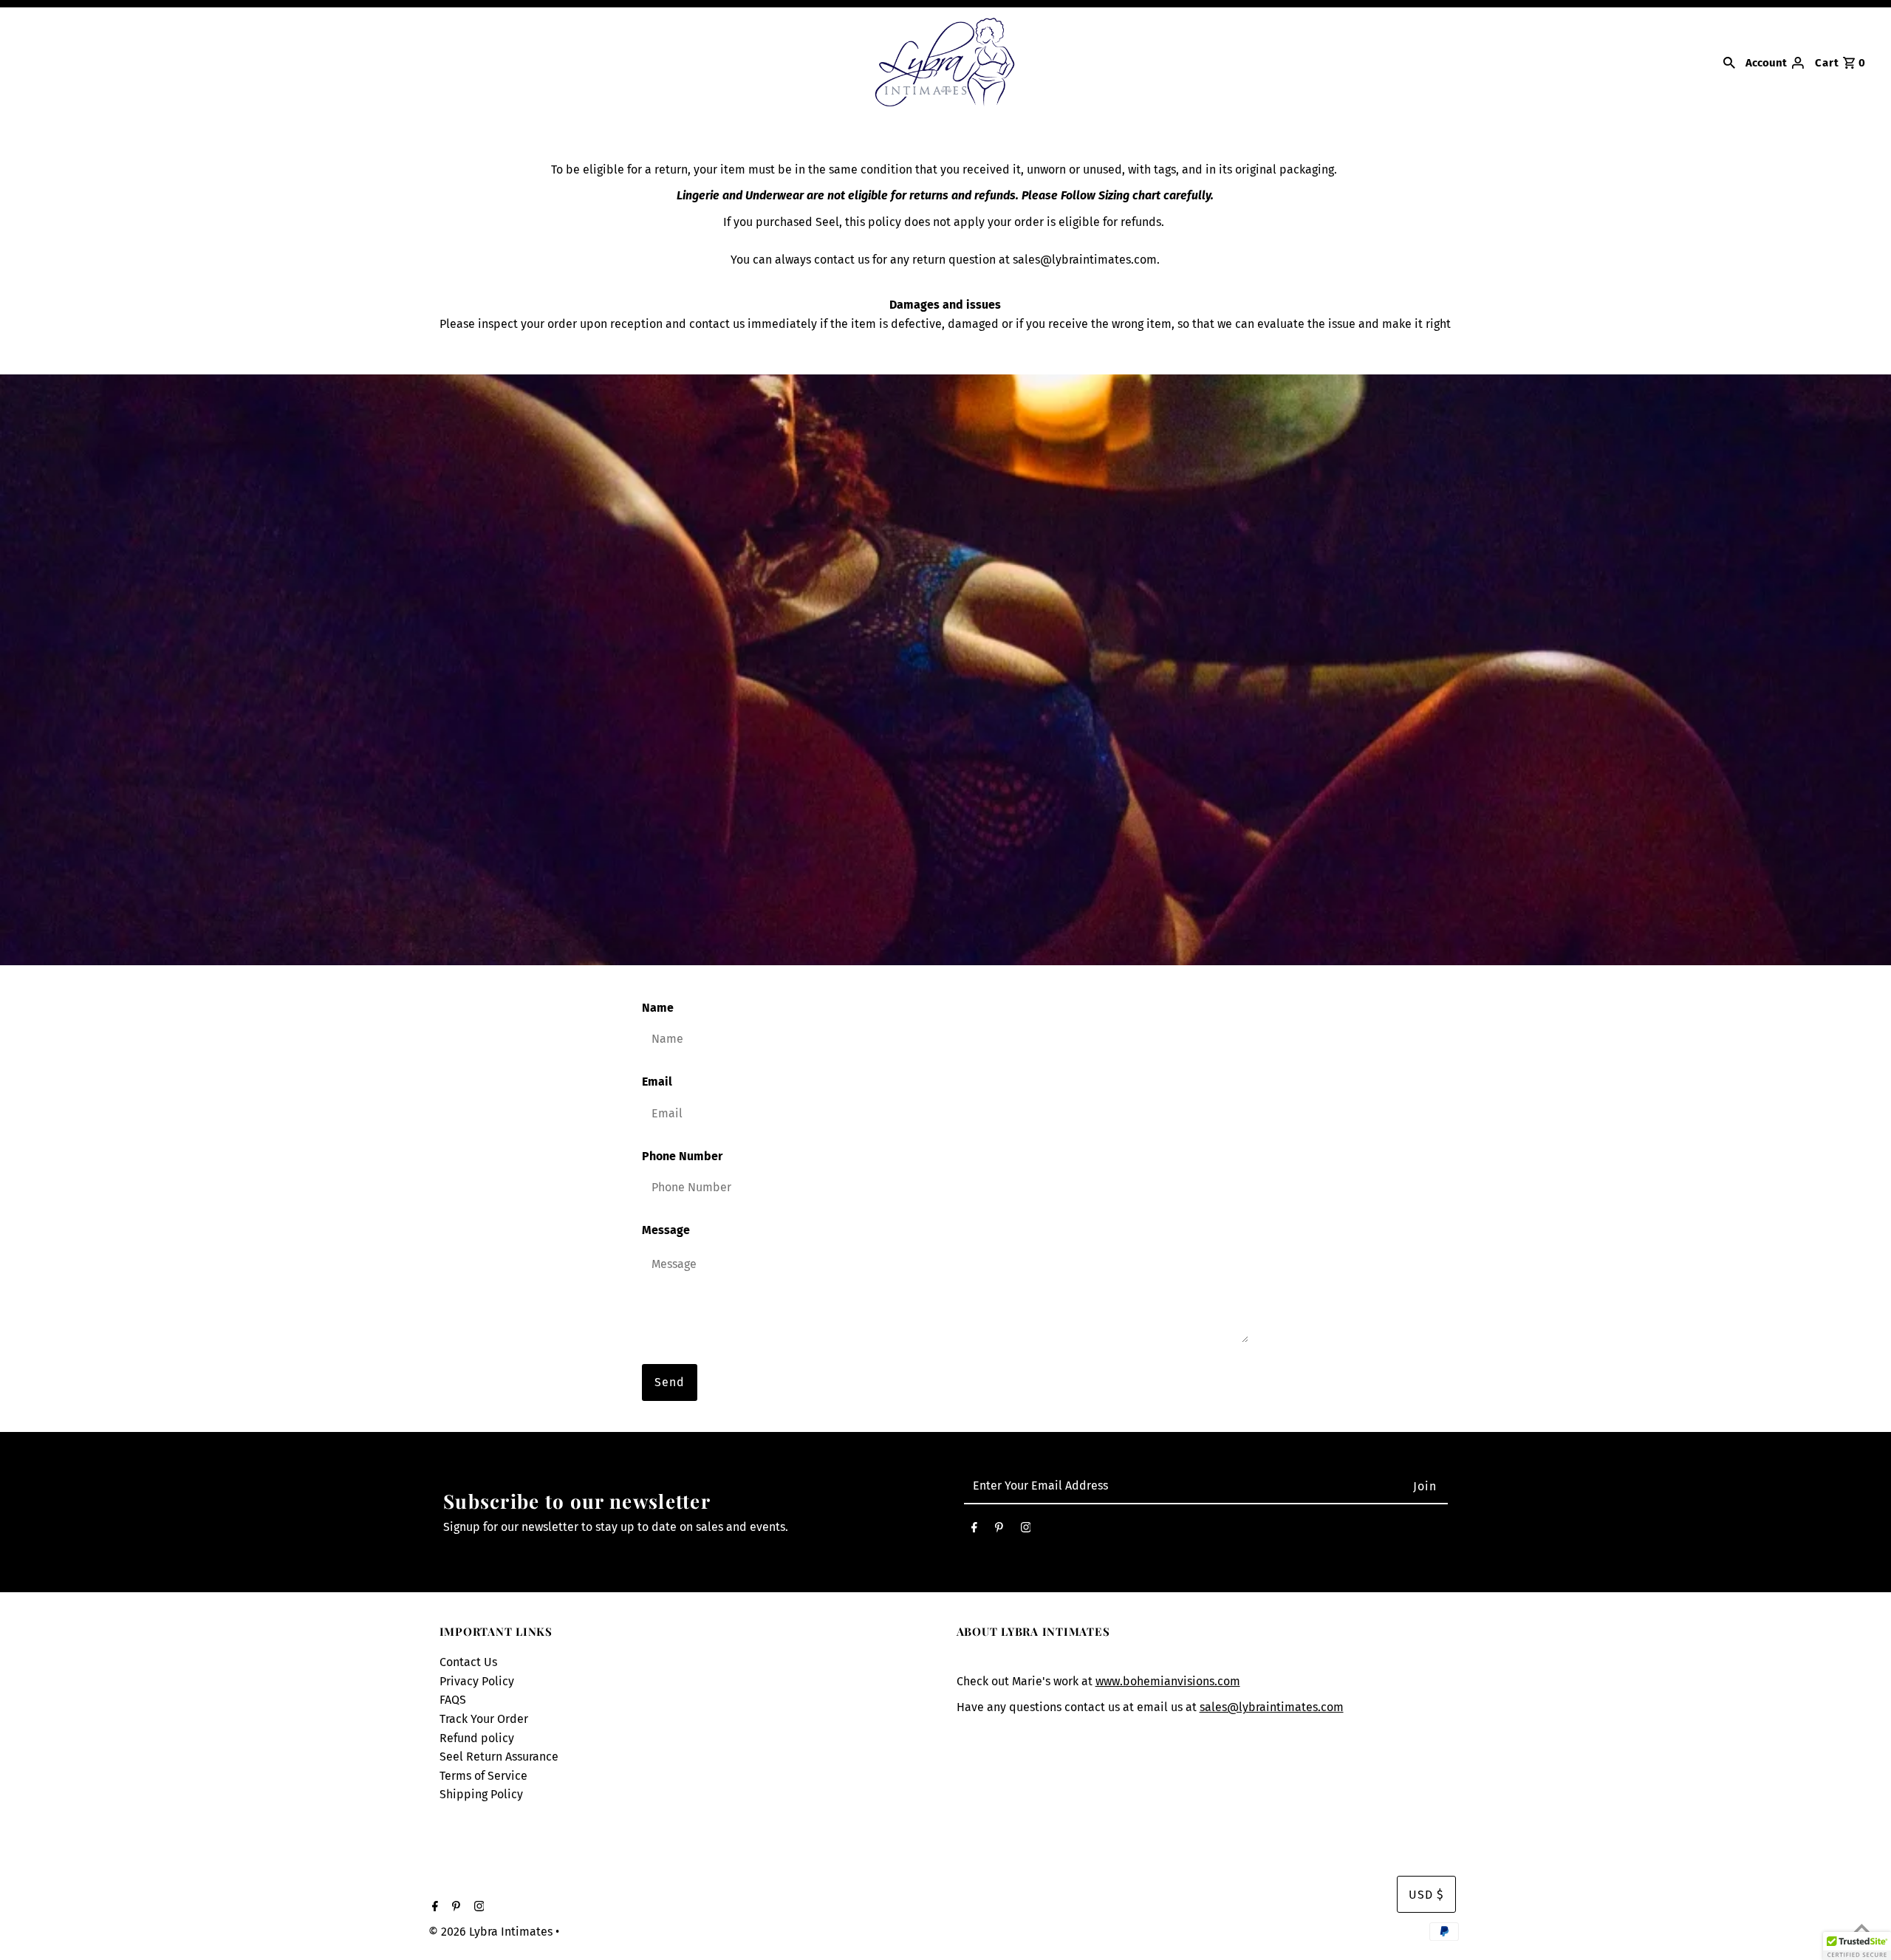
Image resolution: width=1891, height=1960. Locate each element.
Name (658, 1008)
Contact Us (468, 1662)
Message (666, 1230)
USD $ (1426, 1895)
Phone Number (682, 1156)
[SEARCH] (1729, 62)
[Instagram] (1026, 1531)
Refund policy (477, 1738)
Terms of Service (483, 1776)
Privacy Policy (477, 1681)
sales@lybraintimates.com (1272, 1707)
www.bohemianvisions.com (1168, 1681)
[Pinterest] (999, 1531)
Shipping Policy (481, 1794)
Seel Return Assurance (499, 1757)
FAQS (453, 1700)
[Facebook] (974, 1531)
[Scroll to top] (1861, 1930)
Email (657, 1082)
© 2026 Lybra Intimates (492, 1932)
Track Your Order (484, 1719)
